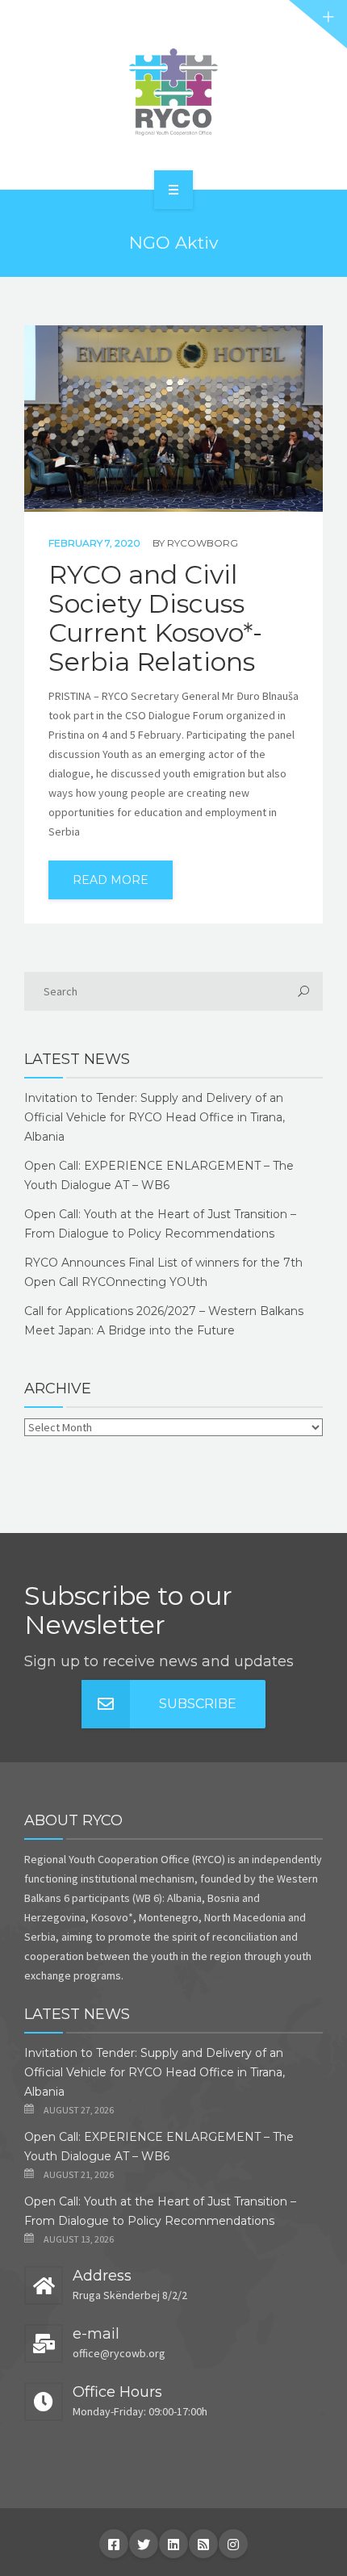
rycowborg (203, 543)
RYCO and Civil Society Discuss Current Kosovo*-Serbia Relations (155, 618)
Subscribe (198, 1704)
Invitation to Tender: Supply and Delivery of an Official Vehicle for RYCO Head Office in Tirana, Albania (155, 1117)
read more (111, 880)
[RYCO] (173, 92)
